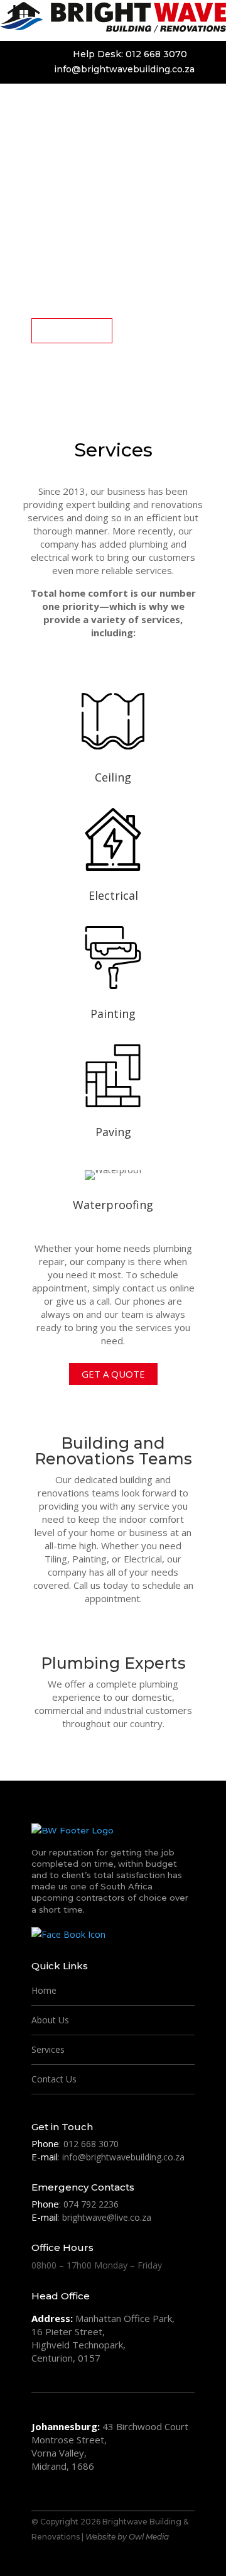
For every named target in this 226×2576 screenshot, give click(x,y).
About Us (50, 2020)
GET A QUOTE (72, 330)
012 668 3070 (91, 2144)
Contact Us (54, 2079)
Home (44, 1990)
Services (48, 2049)
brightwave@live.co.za (107, 2217)
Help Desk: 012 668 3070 (130, 54)
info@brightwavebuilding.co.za (124, 69)
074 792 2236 (91, 2204)
